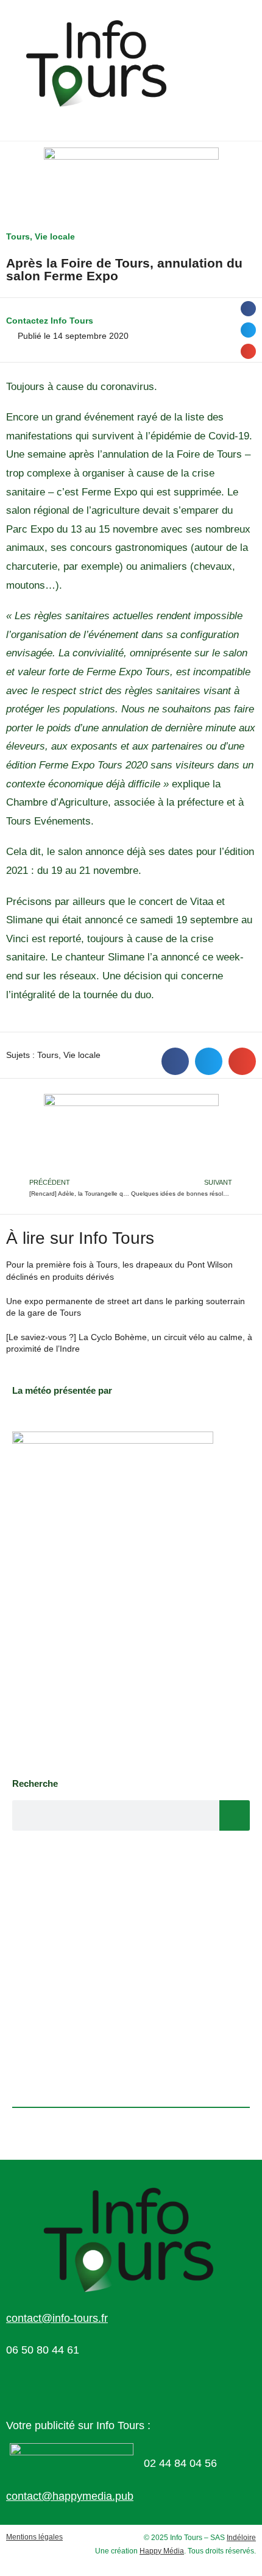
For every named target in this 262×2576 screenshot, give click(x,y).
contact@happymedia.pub (70, 2496)
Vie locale (55, 236)
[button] (248, 309)
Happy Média (162, 2551)
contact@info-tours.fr (57, 2318)
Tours (18, 236)
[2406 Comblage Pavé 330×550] (113, 1598)
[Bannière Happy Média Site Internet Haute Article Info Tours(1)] (131, 1134)
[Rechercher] (235, 1815)
